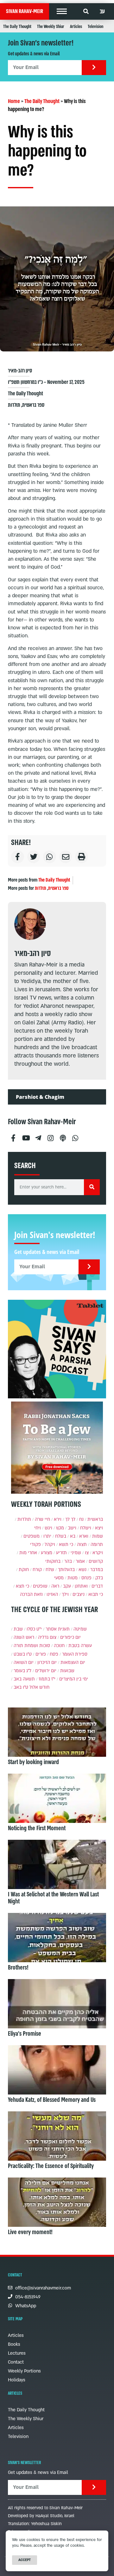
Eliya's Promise (25, 2034)
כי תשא (66, 1544)
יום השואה (24, 1662)
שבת (18, 1629)
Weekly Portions (24, 2371)
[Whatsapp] (75, 1136)
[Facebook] (13, 1136)
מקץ (60, 1528)
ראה (55, 1586)
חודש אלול (39, 1687)
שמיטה (80, 1629)
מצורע (47, 1553)
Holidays (17, 2380)
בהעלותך (66, 1570)
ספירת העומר (75, 1654)
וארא (84, 1536)
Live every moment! (30, 2232)
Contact (16, 2362)
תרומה (97, 1544)
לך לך (70, 1519)
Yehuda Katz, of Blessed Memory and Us (52, 2100)
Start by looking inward (33, 1762)
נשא (82, 1570)
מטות (73, 1578)
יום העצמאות (73, 1662)
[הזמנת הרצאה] (57, 1349)
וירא (58, 1519)
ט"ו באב (21, 1687)
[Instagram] (50, 1136)
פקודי (35, 1544)
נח (81, 1519)
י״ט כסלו (34, 1629)
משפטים (32, 1536)
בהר (68, 1561)
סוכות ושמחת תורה (32, 1646)
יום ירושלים (46, 1671)
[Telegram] (38, 1136)
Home (14, 101)
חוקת (24, 1570)
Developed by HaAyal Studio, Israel (41, 2516)
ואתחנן (81, 1586)
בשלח (61, 1536)
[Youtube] (26, 1136)
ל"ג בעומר (22, 1671)
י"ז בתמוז (47, 1679)
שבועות (67, 1671)
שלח (50, 1570)
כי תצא (22, 1586)
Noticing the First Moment (37, 1828)
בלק (99, 1578)
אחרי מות (28, 1553)
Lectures (17, 2353)
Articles (76, 27)
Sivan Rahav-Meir (25, 11)
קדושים (96, 1561)
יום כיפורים (70, 1637)
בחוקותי (53, 1561)
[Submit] (94, 68)
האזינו (52, 1594)
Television (95, 27)
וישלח (86, 1528)
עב (102, 11)
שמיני (76, 1553)
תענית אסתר (58, 1629)
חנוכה (59, 1646)
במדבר (97, 1570)
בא (73, 1536)
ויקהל (50, 1544)
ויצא (99, 1528)
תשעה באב (24, 1679)
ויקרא (98, 1553)
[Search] (92, 1187)
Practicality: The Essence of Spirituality (51, 2166)
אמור (80, 1561)
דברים (97, 1586)
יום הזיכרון (47, 1662)
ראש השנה (24, 1637)
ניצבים (79, 1594)
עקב (67, 1586)
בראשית (95, 1519)
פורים (41, 1654)
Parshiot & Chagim (40, 1097)
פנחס (86, 1578)
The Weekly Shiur (51, 27)
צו (87, 1553)
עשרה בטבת (80, 1646)
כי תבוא (96, 1594)
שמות (98, 1536)
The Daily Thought (17, 27)
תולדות (14, 405)
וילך (65, 1594)
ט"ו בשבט (23, 1654)
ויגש (48, 1528)
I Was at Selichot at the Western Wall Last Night (53, 1898)
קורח (37, 1570)
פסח (54, 1654)
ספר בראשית (33, 405)
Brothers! (18, 1968)
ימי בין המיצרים (74, 1679)
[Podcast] (63, 1136)
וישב (72, 1528)
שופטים (40, 1586)
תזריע (61, 1553)
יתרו (47, 1536)
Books (14, 2344)
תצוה (82, 1544)
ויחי (38, 1528)
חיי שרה (42, 1519)
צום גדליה (47, 1637)
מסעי (59, 1578)
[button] (62, 11)
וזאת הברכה (31, 1594)
